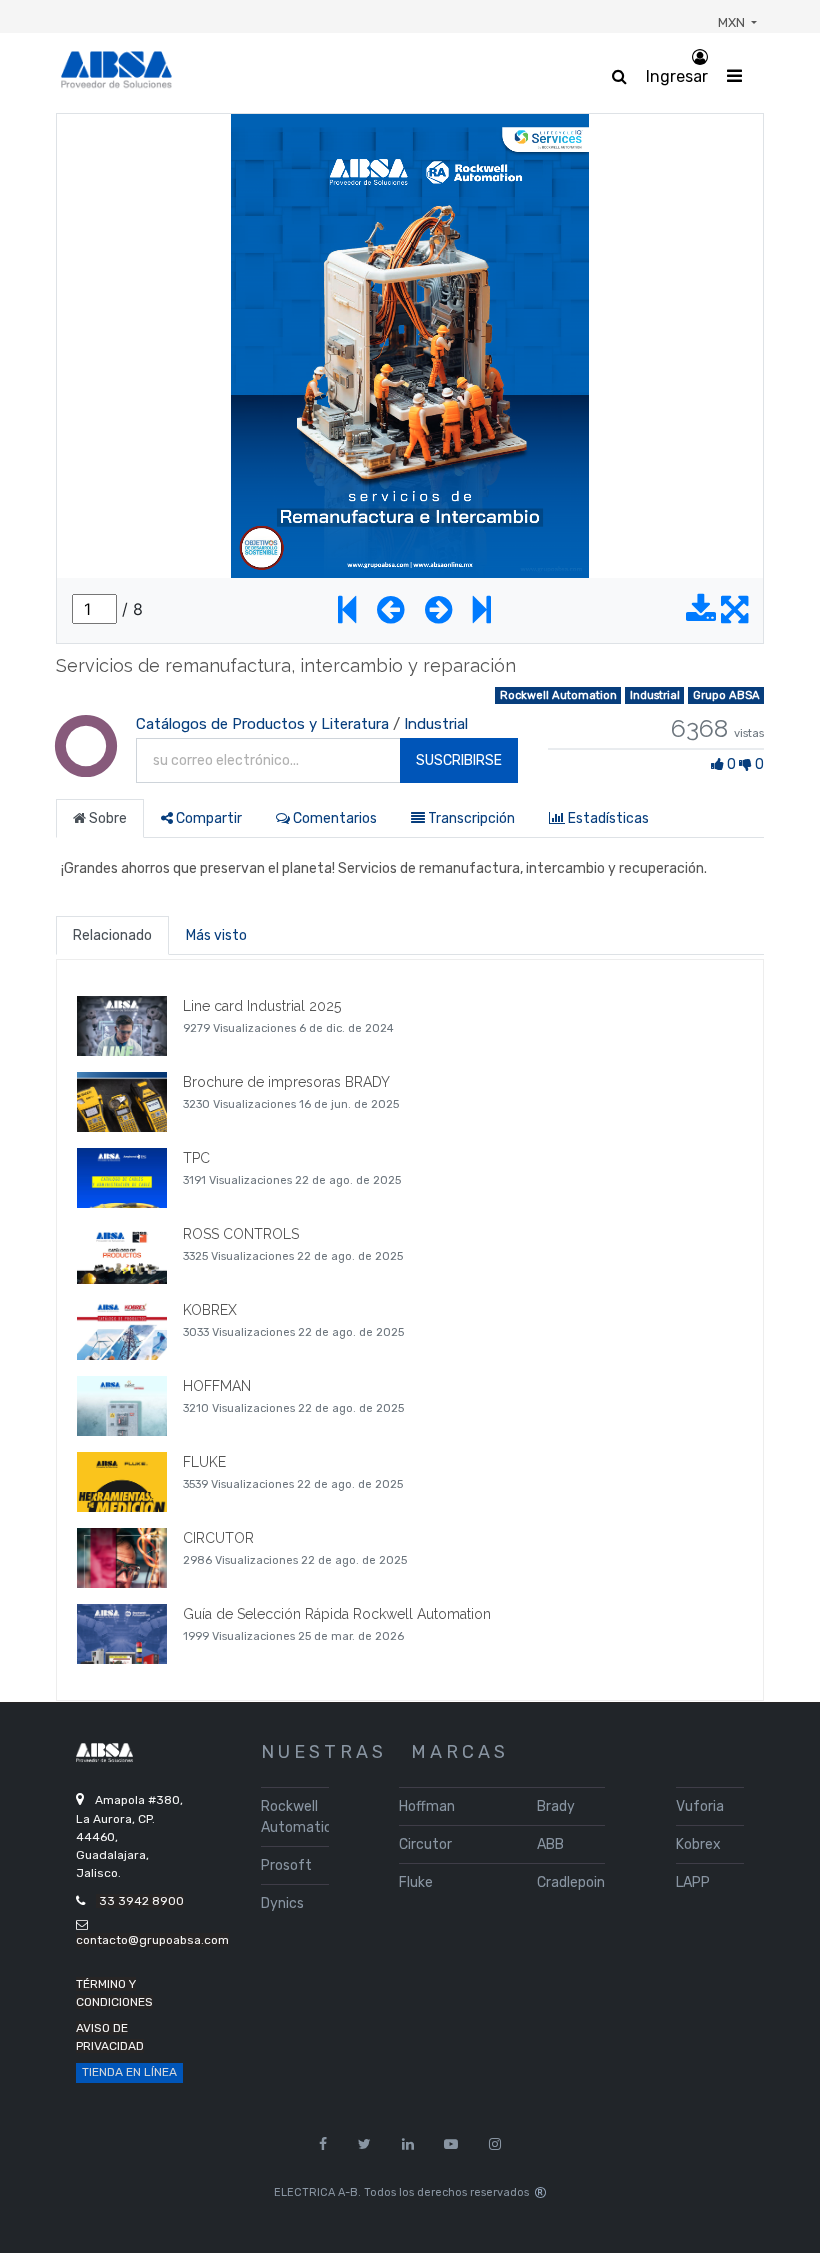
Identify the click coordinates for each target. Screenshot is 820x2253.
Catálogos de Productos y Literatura (262, 724)
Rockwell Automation (558, 695)
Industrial (655, 695)
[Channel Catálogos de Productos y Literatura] (86, 766)
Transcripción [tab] (470, 818)
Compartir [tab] (207, 818)
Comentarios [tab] (333, 818)
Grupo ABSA (726, 695)
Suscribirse (459, 760)
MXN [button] (733, 22)
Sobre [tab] (106, 818)
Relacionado (112, 935)
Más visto (216, 935)
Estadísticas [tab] (607, 818)
